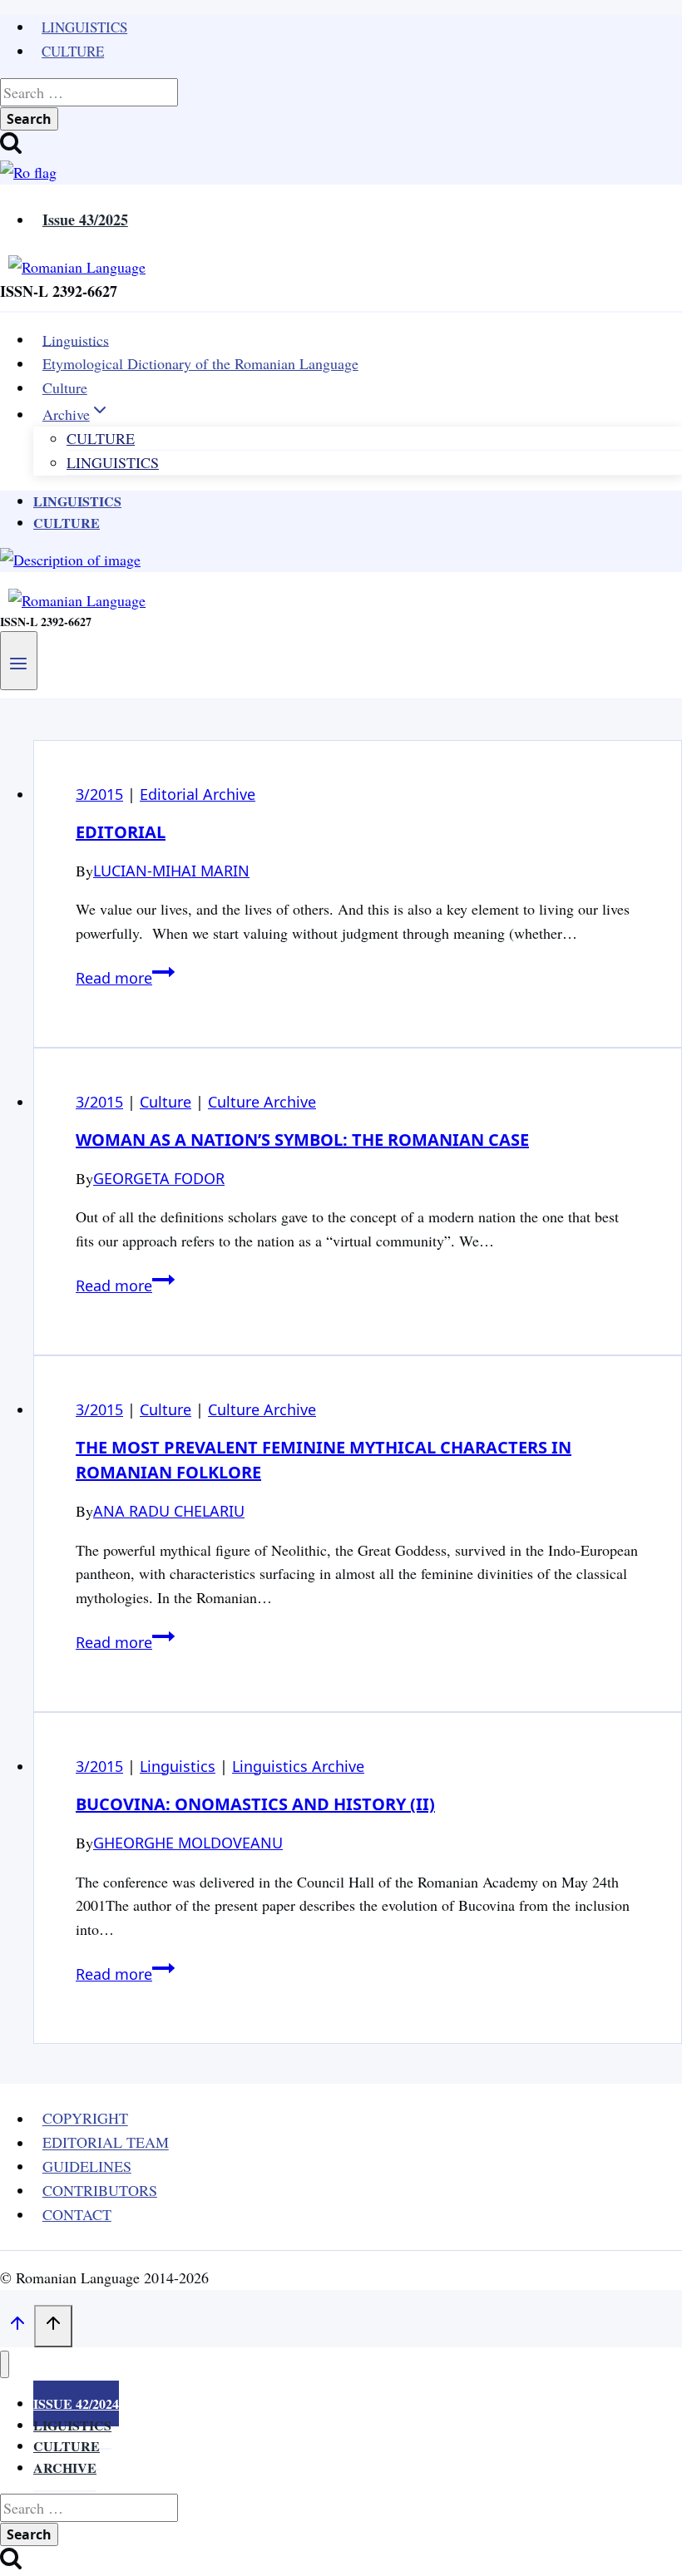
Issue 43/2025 (85, 220)
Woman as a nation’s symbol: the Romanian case (302, 1140)
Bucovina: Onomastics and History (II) (255, 1804)
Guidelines (87, 2166)
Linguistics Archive (298, 1766)
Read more (125, 978)
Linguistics (84, 27)
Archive (65, 2467)
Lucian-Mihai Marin (171, 871)
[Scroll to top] (17, 2327)
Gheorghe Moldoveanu (188, 1843)
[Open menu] (19, 660)
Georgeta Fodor (159, 1178)
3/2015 (99, 794)
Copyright (85, 2119)
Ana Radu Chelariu (169, 1511)
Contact (77, 2214)
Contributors (100, 2190)
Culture (73, 51)
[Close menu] (5, 2364)
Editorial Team (106, 2143)
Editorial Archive (198, 794)
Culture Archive (262, 1102)
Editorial (121, 832)
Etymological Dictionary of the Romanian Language (200, 363)
